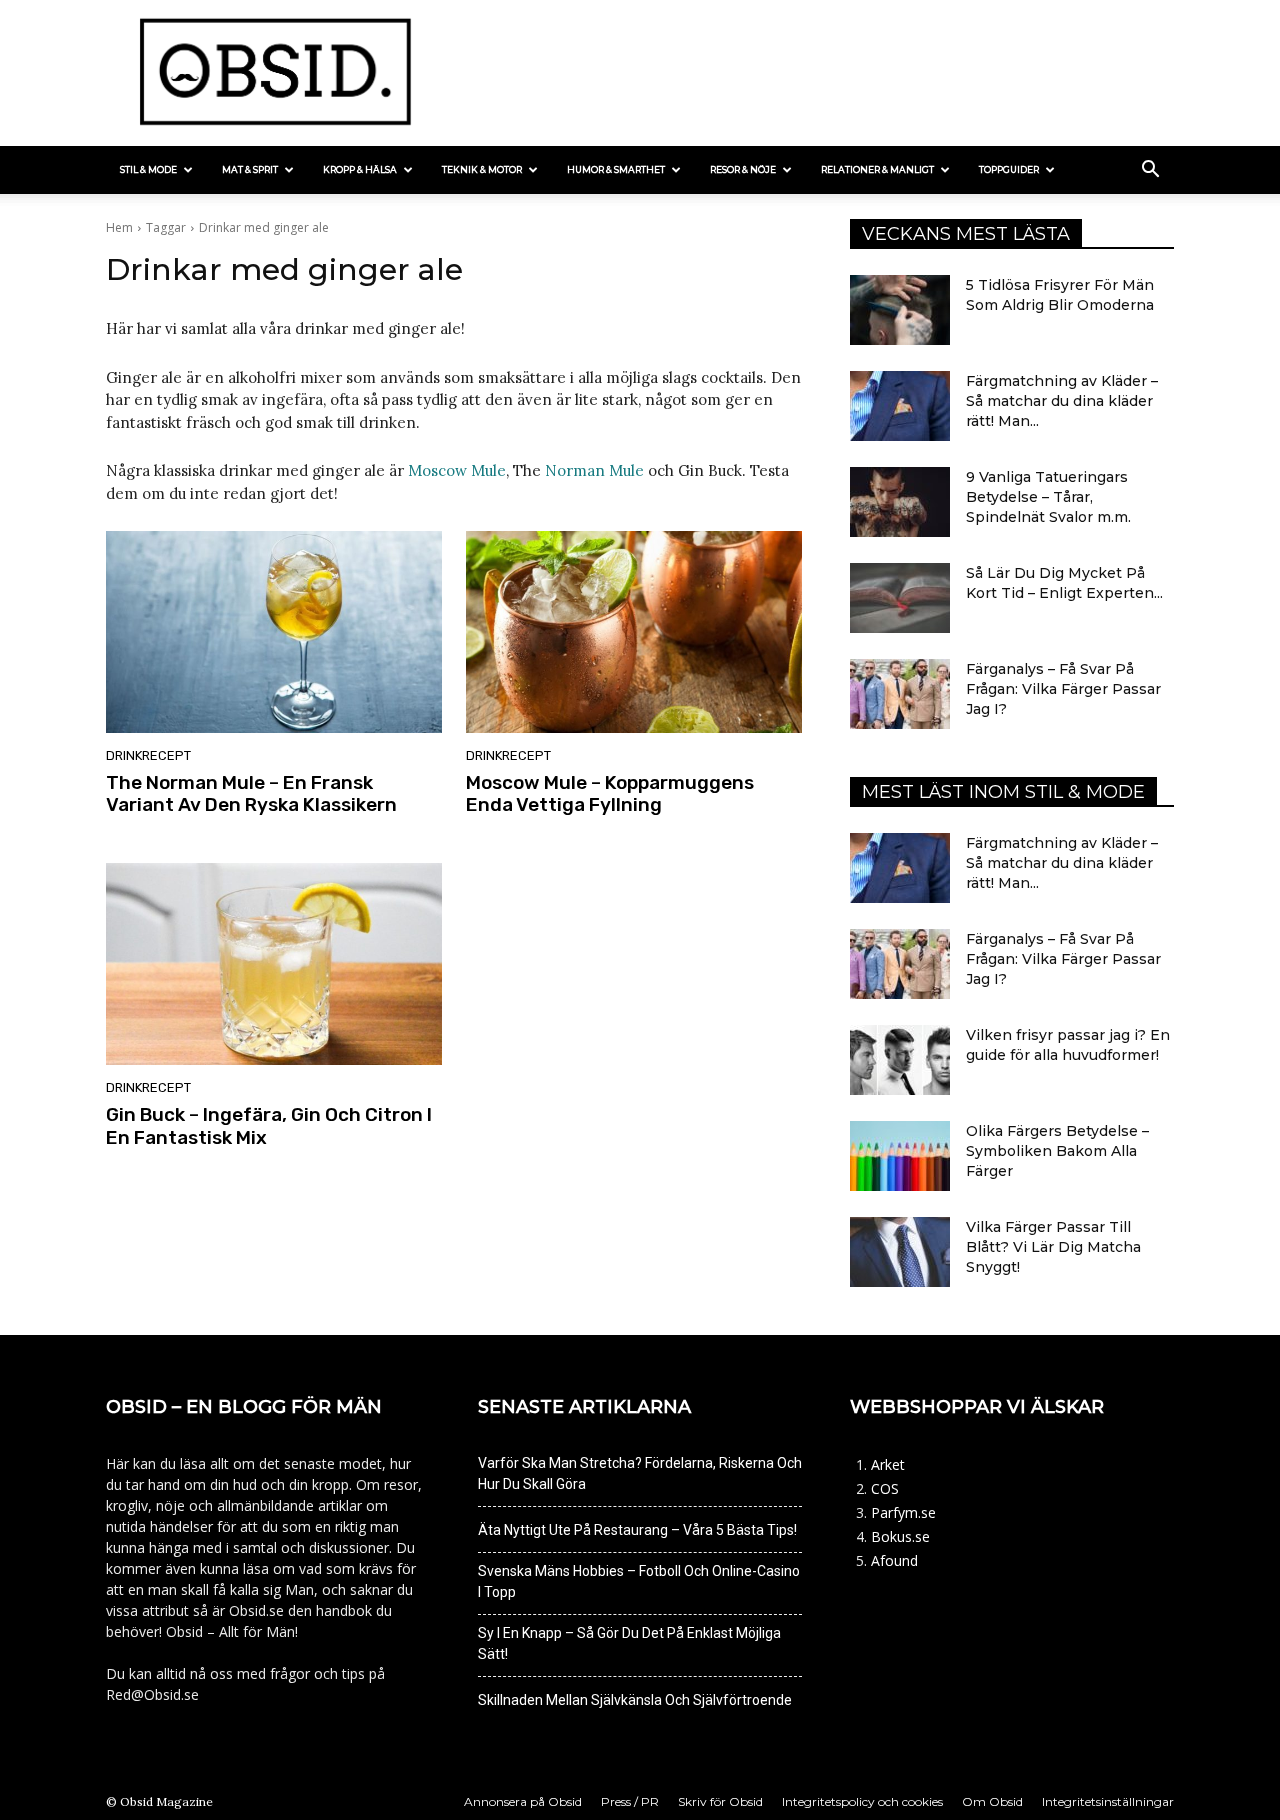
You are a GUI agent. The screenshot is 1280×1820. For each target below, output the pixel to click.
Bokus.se (900, 1536)
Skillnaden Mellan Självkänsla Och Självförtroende (635, 1700)
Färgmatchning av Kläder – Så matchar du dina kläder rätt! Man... (1062, 401)
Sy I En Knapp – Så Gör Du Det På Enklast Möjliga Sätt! (629, 1643)
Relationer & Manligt (877, 169)
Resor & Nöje (743, 169)
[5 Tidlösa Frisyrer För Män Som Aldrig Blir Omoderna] (900, 310)
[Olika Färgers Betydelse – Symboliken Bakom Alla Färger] (900, 1156)
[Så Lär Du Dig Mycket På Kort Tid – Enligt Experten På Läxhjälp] (900, 598)
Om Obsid (992, 1801)
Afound (894, 1560)
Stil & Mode (148, 169)
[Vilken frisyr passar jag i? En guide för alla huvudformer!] (900, 1060)
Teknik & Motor (482, 169)
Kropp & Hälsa (360, 169)
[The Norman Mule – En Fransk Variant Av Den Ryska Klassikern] (274, 632)
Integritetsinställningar (1108, 1801)
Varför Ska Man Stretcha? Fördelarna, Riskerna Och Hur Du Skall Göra (640, 1473)
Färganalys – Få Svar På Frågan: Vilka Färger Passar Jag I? (1063, 689)
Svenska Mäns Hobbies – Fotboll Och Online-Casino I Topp (639, 1581)
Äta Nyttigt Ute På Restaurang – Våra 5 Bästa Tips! (637, 1530)
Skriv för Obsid (720, 1801)
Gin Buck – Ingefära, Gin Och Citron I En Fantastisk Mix (269, 1126)
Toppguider (1009, 169)
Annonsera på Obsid (523, 1801)
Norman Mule (594, 470)
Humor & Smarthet (616, 169)
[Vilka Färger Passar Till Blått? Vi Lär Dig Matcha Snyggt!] (900, 1252)
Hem (119, 227)
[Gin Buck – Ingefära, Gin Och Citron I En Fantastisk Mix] (274, 964)
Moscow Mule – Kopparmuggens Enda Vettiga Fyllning (610, 794)
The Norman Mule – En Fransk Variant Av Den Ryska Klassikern (251, 794)
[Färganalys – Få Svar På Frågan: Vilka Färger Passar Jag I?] (900, 694)
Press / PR (630, 1801)
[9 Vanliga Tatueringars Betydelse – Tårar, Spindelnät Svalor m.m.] (900, 502)
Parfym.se (903, 1512)
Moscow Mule (457, 470)
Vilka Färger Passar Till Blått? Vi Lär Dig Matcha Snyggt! (1053, 1247)
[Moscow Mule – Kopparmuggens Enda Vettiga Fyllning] (634, 632)
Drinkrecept (148, 755)
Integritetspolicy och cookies (862, 1801)
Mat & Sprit (250, 169)
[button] (1150, 171)
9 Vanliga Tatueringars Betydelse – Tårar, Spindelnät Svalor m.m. (1048, 497)
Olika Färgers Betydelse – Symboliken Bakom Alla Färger (1057, 1151)
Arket (888, 1464)
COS (885, 1488)
